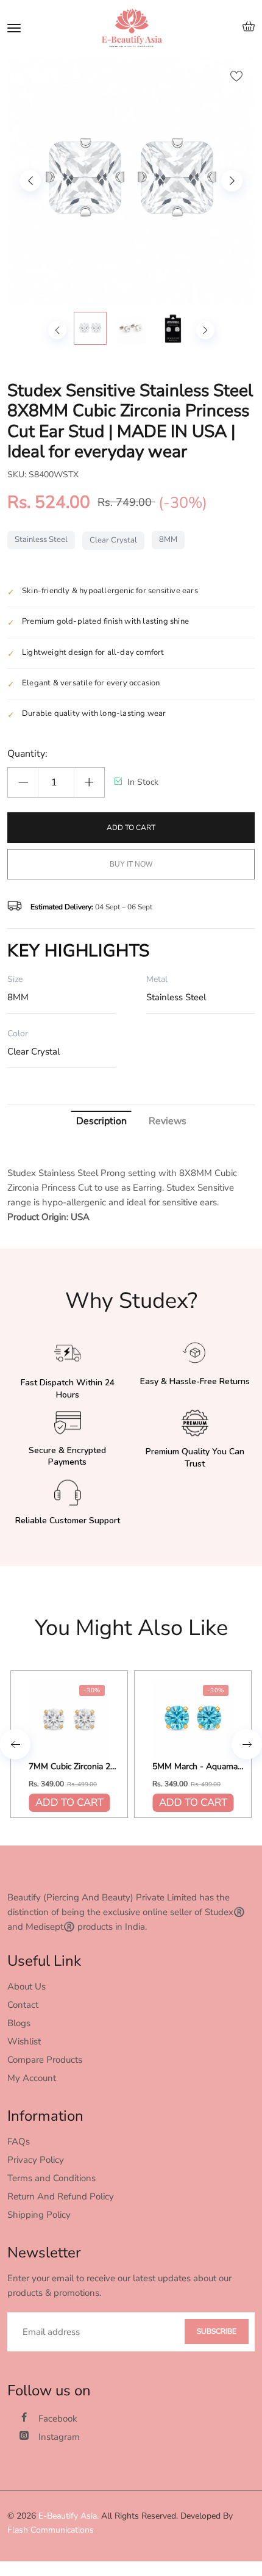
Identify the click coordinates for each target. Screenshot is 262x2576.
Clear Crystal (113, 540)
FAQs (19, 2141)
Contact (23, 2005)
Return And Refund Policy (61, 2196)
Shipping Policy (39, 2215)
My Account (32, 2078)
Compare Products (45, 2060)
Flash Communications (51, 2530)
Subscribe (217, 2331)
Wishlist (24, 2041)
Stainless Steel (41, 539)
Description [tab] (101, 1121)
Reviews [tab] (168, 1121)
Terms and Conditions (51, 2178)
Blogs (19, 2023)
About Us (27, 1986)
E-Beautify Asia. (69, 2516)
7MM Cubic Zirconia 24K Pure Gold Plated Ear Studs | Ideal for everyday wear (74, 1767)
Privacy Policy (36, 2160)
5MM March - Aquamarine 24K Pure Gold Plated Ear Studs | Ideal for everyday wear (198, 1767)
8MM (168, 539)
